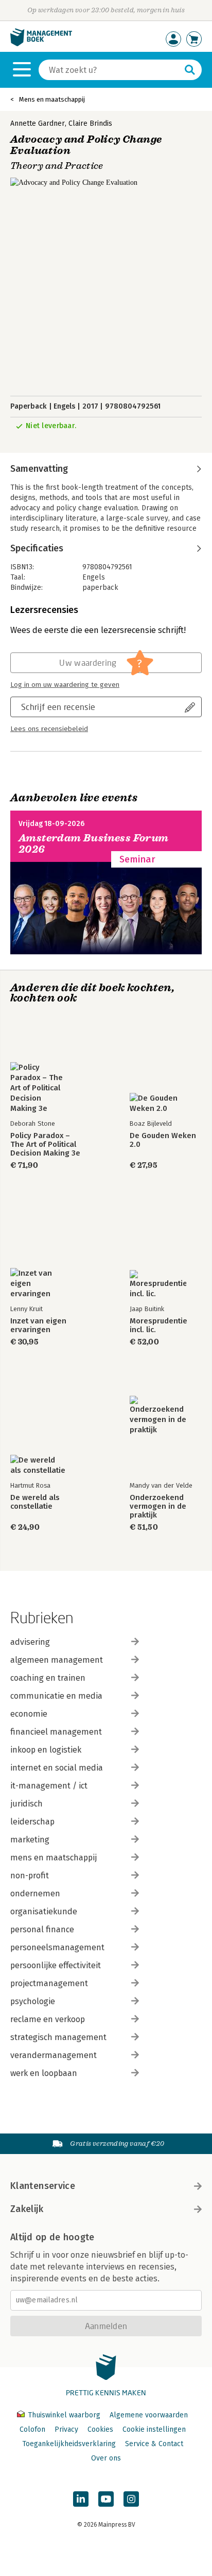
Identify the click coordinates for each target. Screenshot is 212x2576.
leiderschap (32, 1822)
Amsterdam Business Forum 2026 (94, 844)
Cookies (100, 2429)
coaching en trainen (48, 1678)
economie (29, 1714)
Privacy (66, 2429)
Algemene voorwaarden (149, 2415)
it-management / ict (49, 1786)
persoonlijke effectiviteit (56, 1965)
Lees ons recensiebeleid (49, 729)
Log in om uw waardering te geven (65, 685)
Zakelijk (27, 2209)
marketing (30, 1840)
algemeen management (57, 1660)
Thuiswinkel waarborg (64, 2415)
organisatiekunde (44, 1911)
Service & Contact (154, 2444)
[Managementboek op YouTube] (106, 2499)
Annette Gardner (38, 123)
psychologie (33, 2001)
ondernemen (35, 1893)
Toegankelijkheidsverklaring (69, 2444)
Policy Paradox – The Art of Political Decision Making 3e (45, 1145)
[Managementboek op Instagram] (131, 2499)
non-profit (30, 1876)
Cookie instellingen (154, 2429)
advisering (30, 1642)
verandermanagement (54, 2055)
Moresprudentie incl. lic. (158, 1325)
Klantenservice (43, 2186)
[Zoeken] (190, 70)
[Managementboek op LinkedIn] (81, 2499)
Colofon (32, 2429)
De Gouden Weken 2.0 (163, 1140)
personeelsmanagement (57, 1947)
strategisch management (58, 2037)
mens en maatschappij (54, 1858)
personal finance (42, 1929)
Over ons (106, 2458)
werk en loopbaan (44, 2073)
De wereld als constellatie (35, 1502)
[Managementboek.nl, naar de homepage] (41, 44)
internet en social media (57, 1768)
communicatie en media (56, 1696)
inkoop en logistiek (46, 1750)
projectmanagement (49, 1983)
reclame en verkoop (48, 2019)
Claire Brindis (90, 123)
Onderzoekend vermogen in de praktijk (158, 1506)
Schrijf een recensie (58, 707)
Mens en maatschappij (52, 99)
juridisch (26, 1804)
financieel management (56, 1732)
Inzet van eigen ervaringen (38, 1325)
